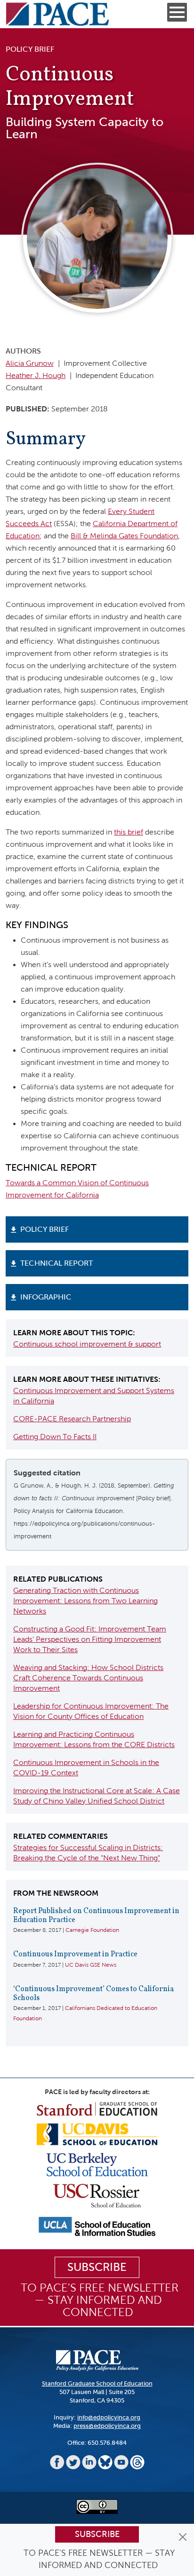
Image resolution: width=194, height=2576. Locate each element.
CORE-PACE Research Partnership (72, 1419)
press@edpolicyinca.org (107, 2426)
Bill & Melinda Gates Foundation (124, 536)
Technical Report (57, 1263)
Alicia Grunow (30, 363)
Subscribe (97, 2534)
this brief (129, 832)
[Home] (57, 14)
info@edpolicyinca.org (109, 2417)
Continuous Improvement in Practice (75, 1954)
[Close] (183, 2537)
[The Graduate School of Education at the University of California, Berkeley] (97, 2164)
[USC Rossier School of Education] (97, 2195)
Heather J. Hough (36, 375)
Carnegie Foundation (92, 1930)
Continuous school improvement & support (87, 1344)
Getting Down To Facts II (55, 1437)
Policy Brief (44, 1229)
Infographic (46, 1297)
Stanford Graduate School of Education (97, 2383)
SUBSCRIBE (97, 2267)
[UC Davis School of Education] (97, 2134)
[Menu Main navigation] (177, 12)
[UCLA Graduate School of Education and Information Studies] (97, 2226)
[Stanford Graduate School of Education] (97, 2108)
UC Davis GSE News (91, 1965)
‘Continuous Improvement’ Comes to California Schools (93, 1994)
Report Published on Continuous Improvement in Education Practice (96, 1916)
